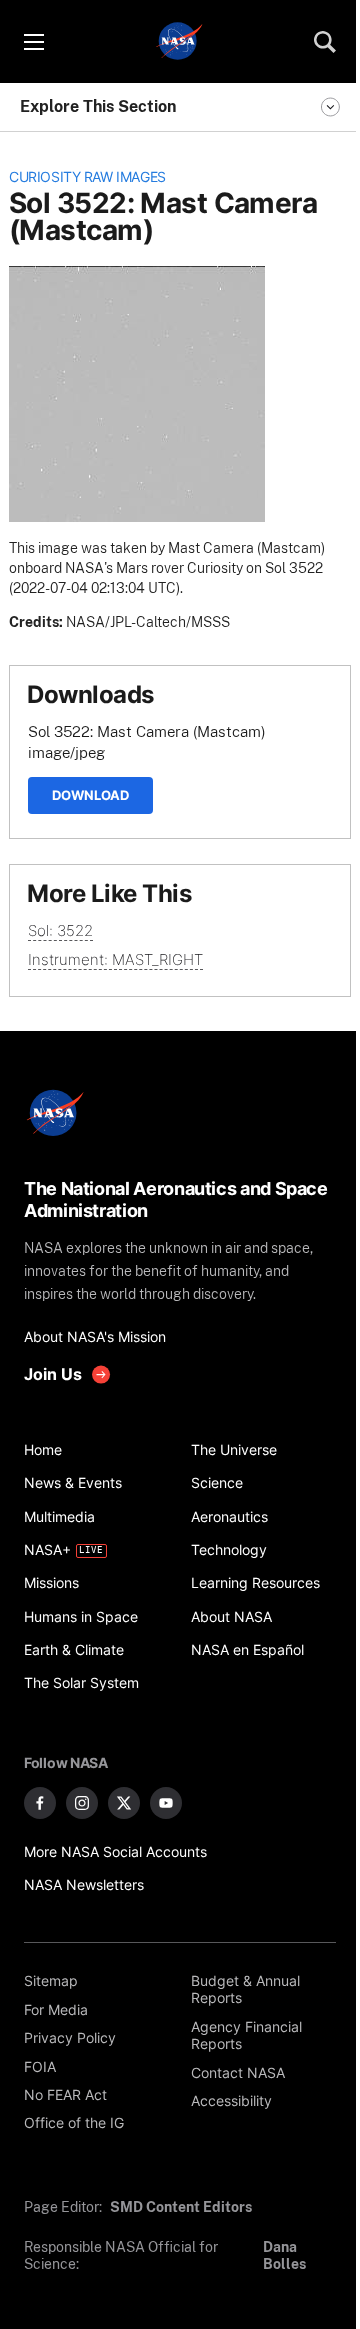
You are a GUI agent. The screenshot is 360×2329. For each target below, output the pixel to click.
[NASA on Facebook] (40, 1803)
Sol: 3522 (60, 930)
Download (90, 795)
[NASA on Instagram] (82, 1803)
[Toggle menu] (33, 42)
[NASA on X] (124, 1803)
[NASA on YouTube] (166, 1803)
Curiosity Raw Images (87, 177)
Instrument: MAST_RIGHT (115, 959)
